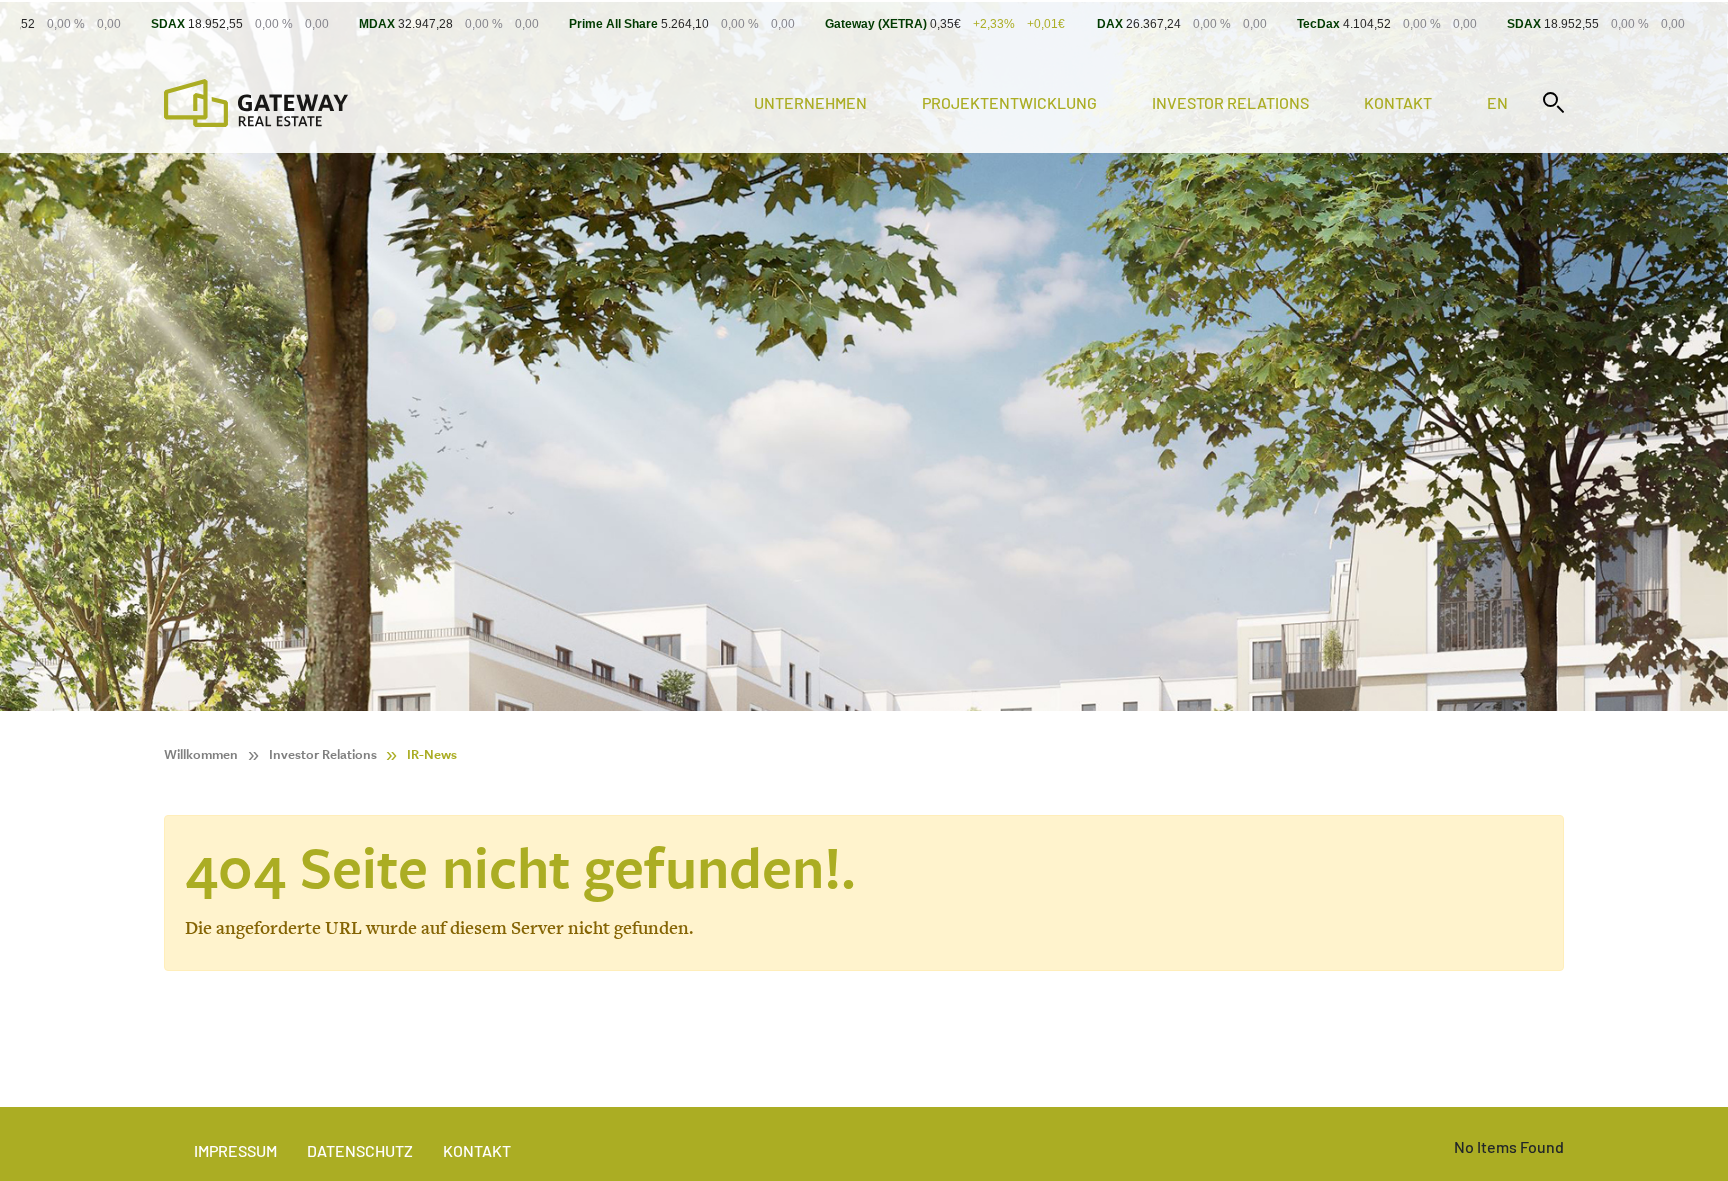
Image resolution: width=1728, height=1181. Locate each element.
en (1497, 102)
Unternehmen (810, 102)
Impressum (235, 1150)
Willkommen (201, 754)
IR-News (432, 754)
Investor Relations (1230, 102)
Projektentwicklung (1009, 102)
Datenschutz (360, 1150)
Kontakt (1398, 102)
